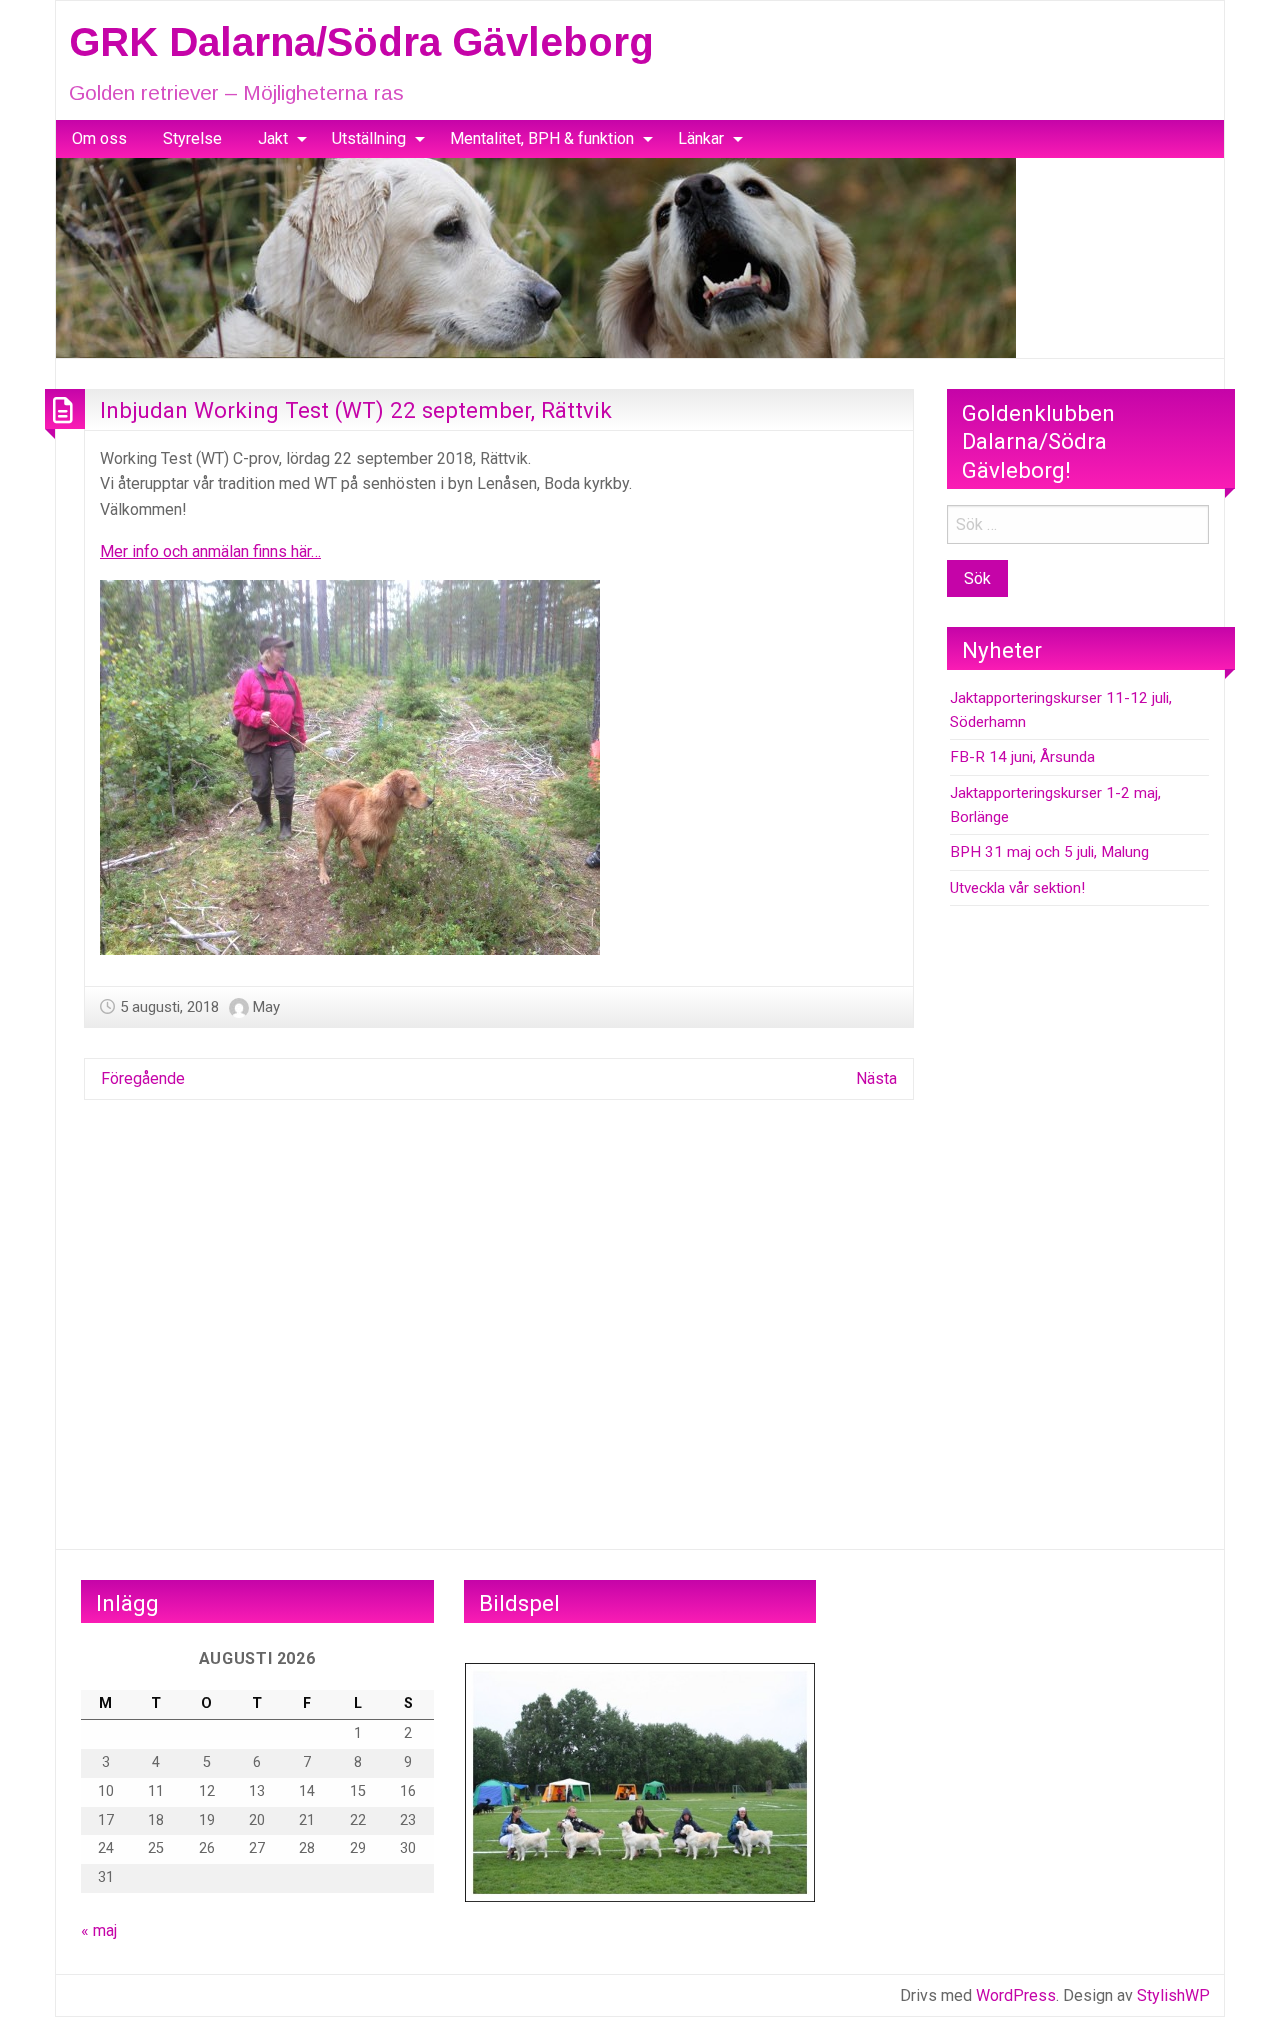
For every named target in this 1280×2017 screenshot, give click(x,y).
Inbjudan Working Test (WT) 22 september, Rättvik (356, 410)
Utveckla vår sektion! (1017, 888)
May (266, 1007)
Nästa (876, 1078)
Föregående (143, 1078)
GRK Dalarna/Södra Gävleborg (361, 42)
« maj (99, 1930)
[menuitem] (99, 139)
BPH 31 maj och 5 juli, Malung (1049, 852)
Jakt (273, 138)
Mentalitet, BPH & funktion (542, 138)
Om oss (99, 138)
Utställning (369, 138)
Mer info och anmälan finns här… (210, 551)
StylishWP (1173, 1995)
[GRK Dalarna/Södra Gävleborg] (536, 256)
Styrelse (192, 138)
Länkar (701, 138)
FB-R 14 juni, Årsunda (1022, 757)
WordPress (1016, 1995)
